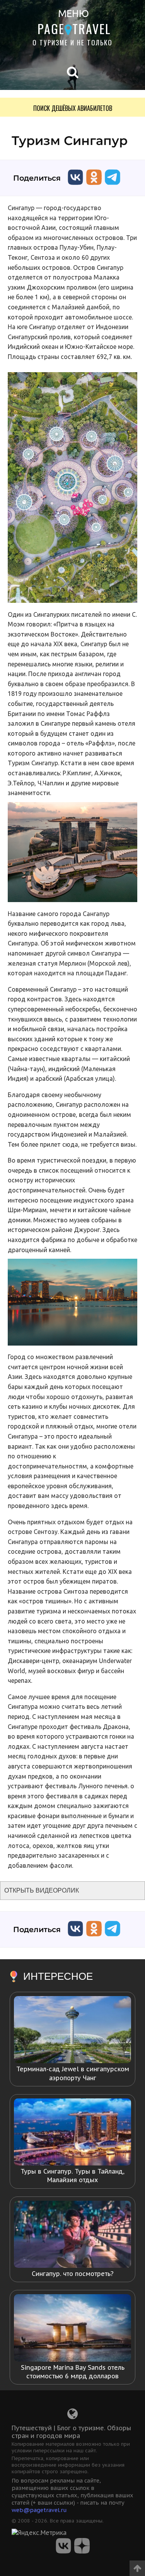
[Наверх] (137, 2566)
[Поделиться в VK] (75, 187)
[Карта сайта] (72, 2416)
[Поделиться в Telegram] (113, 187)
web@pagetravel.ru (39, 2510)
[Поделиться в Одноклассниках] (94, 187)
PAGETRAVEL (74, 28)
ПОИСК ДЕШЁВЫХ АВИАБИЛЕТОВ (73, 108)
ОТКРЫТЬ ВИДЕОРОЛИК (42, 1890)
